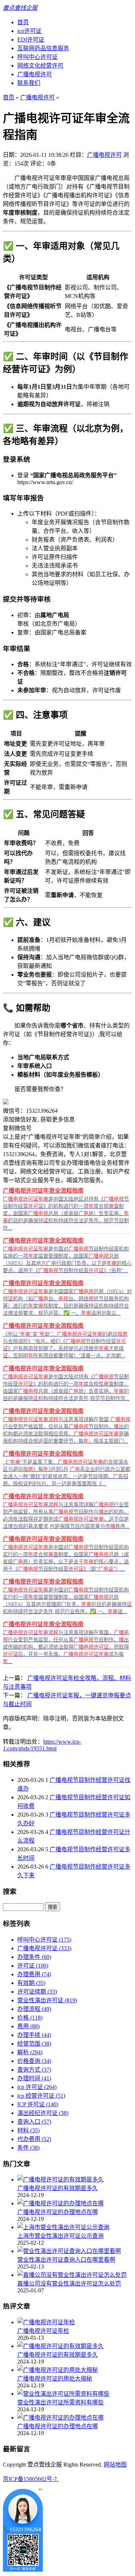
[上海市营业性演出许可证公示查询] (63, 2227)
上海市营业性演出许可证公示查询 (60, 2236)
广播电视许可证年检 (43, 2331)
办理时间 (34, 2078)
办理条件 (34, 1957)
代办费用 (34, 2139)
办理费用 (34, 1974)
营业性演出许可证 (47, 2000)
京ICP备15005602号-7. (31, 2479)
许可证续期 (37, 1992)
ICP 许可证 (38, 2104)
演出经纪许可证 (43, 2113)
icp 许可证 (37, 2087)
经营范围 (34, 2044)
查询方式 (34, 2070)
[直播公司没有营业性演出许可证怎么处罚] (72, 2275)
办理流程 (34, 2009)
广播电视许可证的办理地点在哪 (58, 2212)
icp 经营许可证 (41, 2096)
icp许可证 (29, 31)
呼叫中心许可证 (37, 57)
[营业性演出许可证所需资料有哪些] (63, 2394)
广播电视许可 (35, 74)
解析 (30, 2052)
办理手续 (34, 2035)
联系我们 (29, 83)
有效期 (31, 1983)
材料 (28, 2130)
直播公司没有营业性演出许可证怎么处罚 (69, 2284)
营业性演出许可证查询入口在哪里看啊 (66, 2260)
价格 (30, 2018)
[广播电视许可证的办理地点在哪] (60, 2203)
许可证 (33, 1966)
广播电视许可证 (44, 1948)
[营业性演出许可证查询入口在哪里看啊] (69, 2251)
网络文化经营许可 (40, 66)
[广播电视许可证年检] (46, 2322)
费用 (28, 2026)
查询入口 (34, 2122)
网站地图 (115, 2465)
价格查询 (34, 2061)
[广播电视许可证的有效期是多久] (60, 2179)
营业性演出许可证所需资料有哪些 (60, 2402)
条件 (28, 2148)
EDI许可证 (31, 40)
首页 (23, 22)
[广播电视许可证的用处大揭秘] (58, 2370)
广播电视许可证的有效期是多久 (58, 2188)
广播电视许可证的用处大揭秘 (55, 2379)
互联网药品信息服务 (43, 48)
